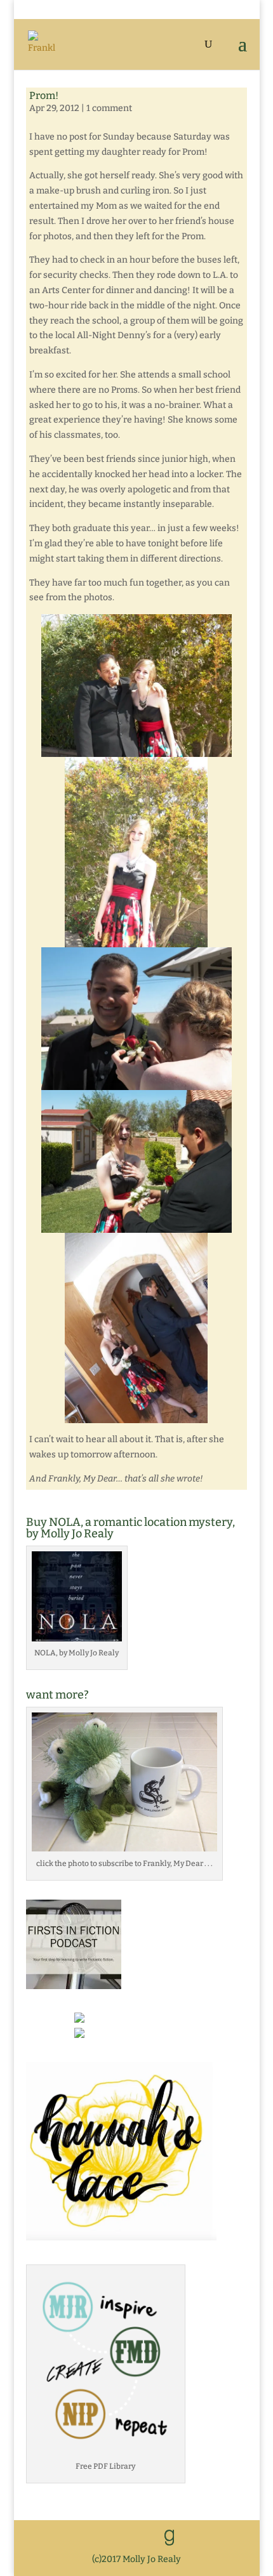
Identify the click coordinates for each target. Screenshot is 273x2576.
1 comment (109, 108)
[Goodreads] (170, 2538)
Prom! (44, 95)
